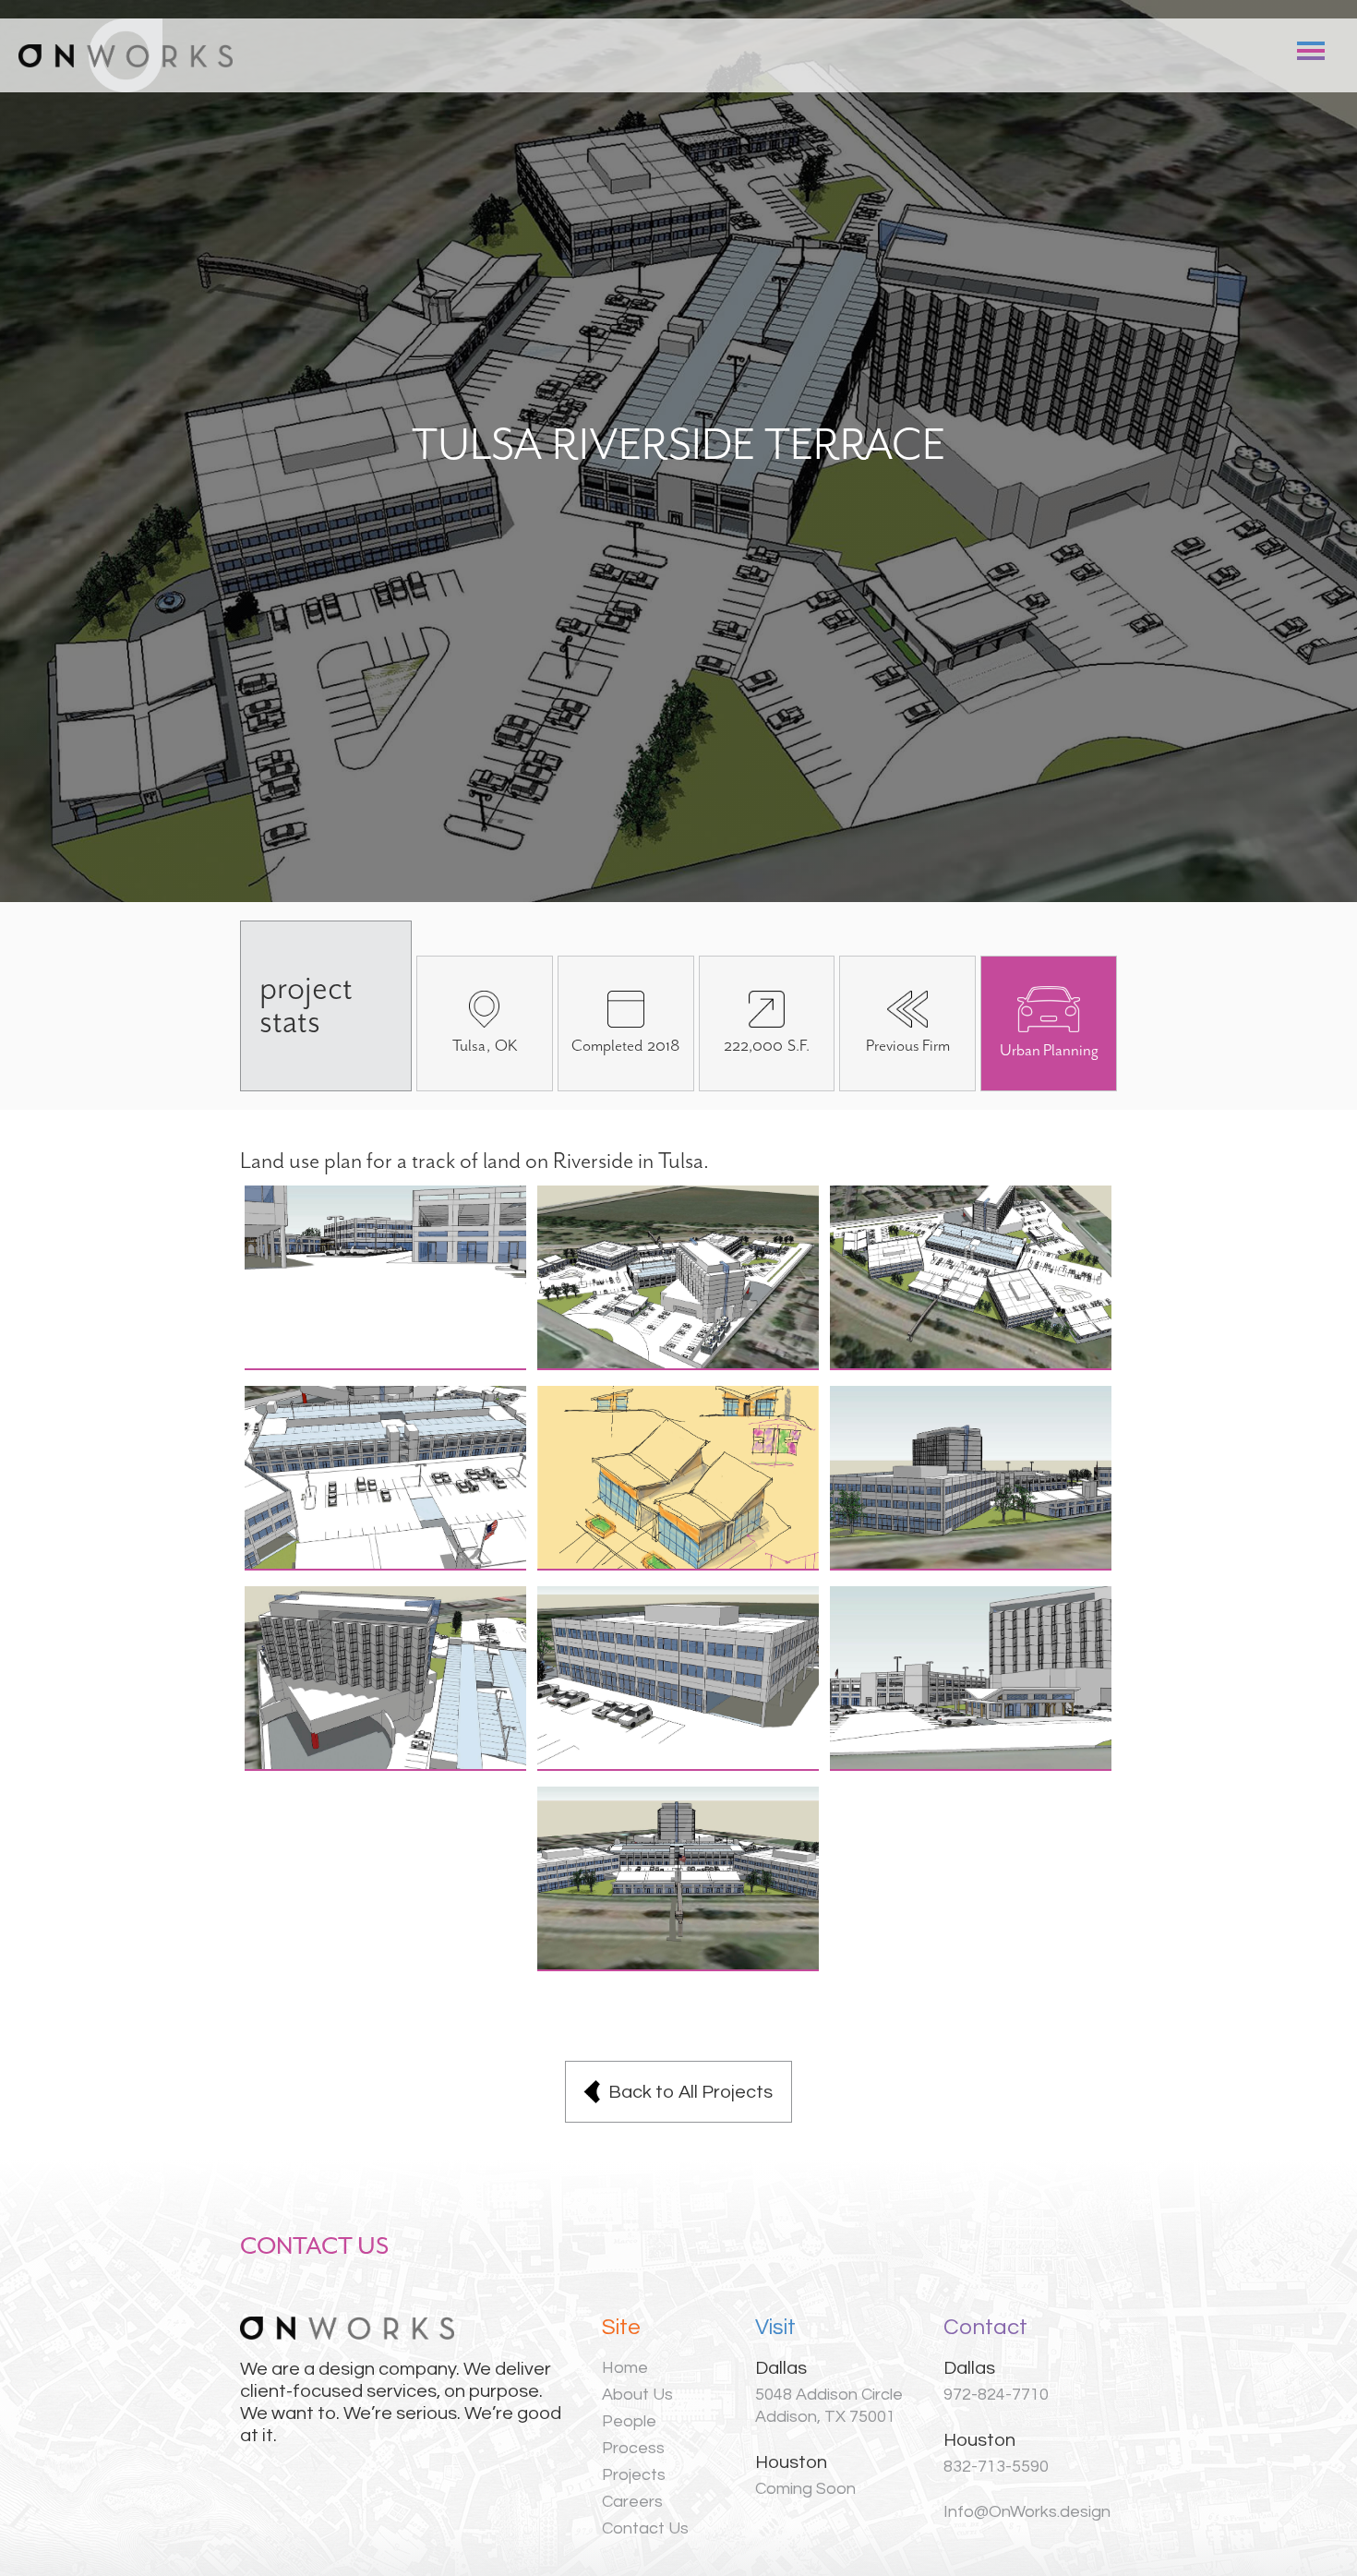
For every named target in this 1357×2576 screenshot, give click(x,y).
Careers (632, 2502)
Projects (634, 2475)
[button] (1311, 51)
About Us (637, 2395)
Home (625, 2368)
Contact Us (645, 2528)
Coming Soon (805, 2489)
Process (633, 2448)
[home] (126, 55)
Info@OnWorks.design (1027, 2512)
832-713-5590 (996, 2467)
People (629, 2421)
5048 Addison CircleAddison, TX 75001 (829, 2406)
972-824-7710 (996, 2395)
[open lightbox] (386, 1278)
